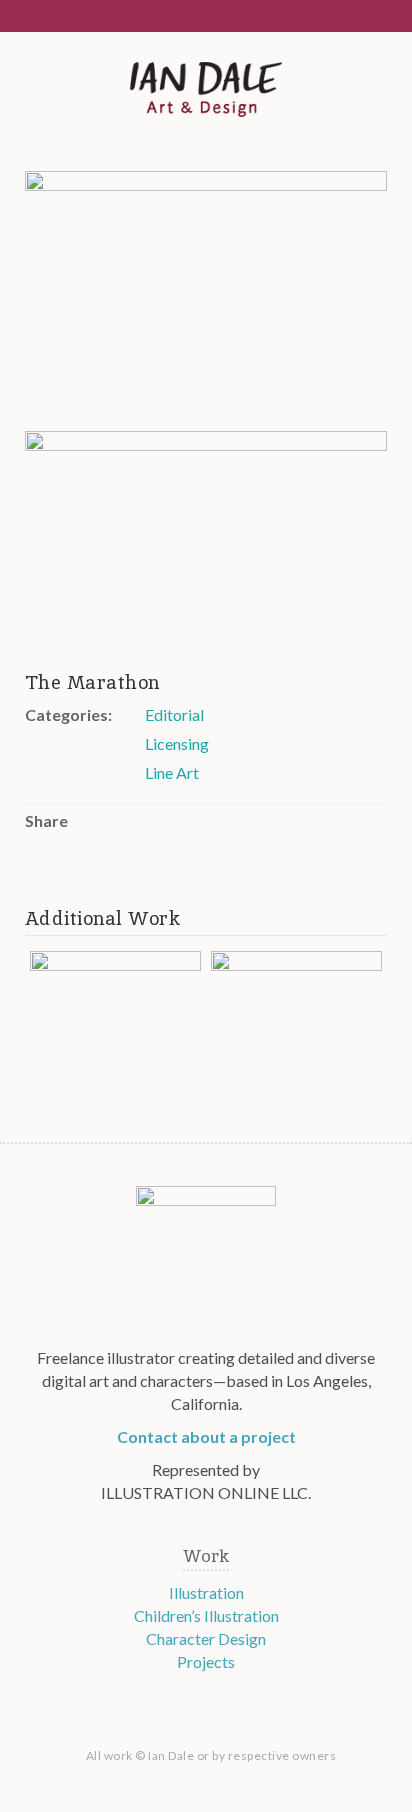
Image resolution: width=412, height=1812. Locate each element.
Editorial (174, 714)
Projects (206, 1661)
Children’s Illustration (206, 1615)
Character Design (206, 1638)
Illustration (206, 1592)
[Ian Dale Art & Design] (206, 91)
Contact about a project (206, 1436)
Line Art (172, 772)
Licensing (177, 743)
